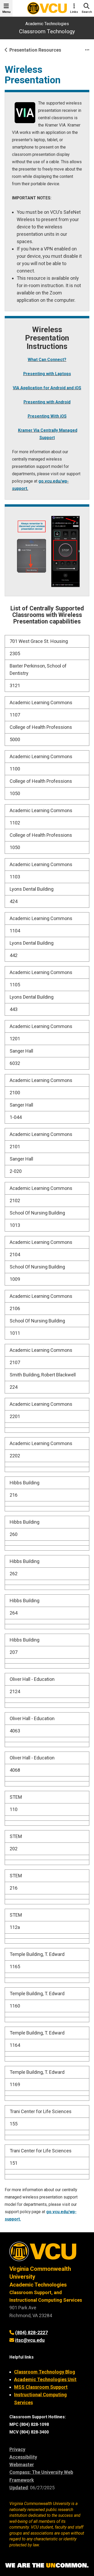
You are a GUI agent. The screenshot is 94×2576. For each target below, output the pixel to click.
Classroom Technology (47, 31)
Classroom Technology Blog (45, 2372)
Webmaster (22, 2465)
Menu (6, 12)
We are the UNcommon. (47, 2566)
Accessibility (23, 2457)
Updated (19, 2488)
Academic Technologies (47, 24)
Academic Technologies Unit (45, 2379)
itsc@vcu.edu (30, 2340)
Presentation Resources (35, 50)
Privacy (17, 2449)
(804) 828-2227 (31, 2332)
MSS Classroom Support (41, 2387)
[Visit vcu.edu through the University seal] (47, 2253)
